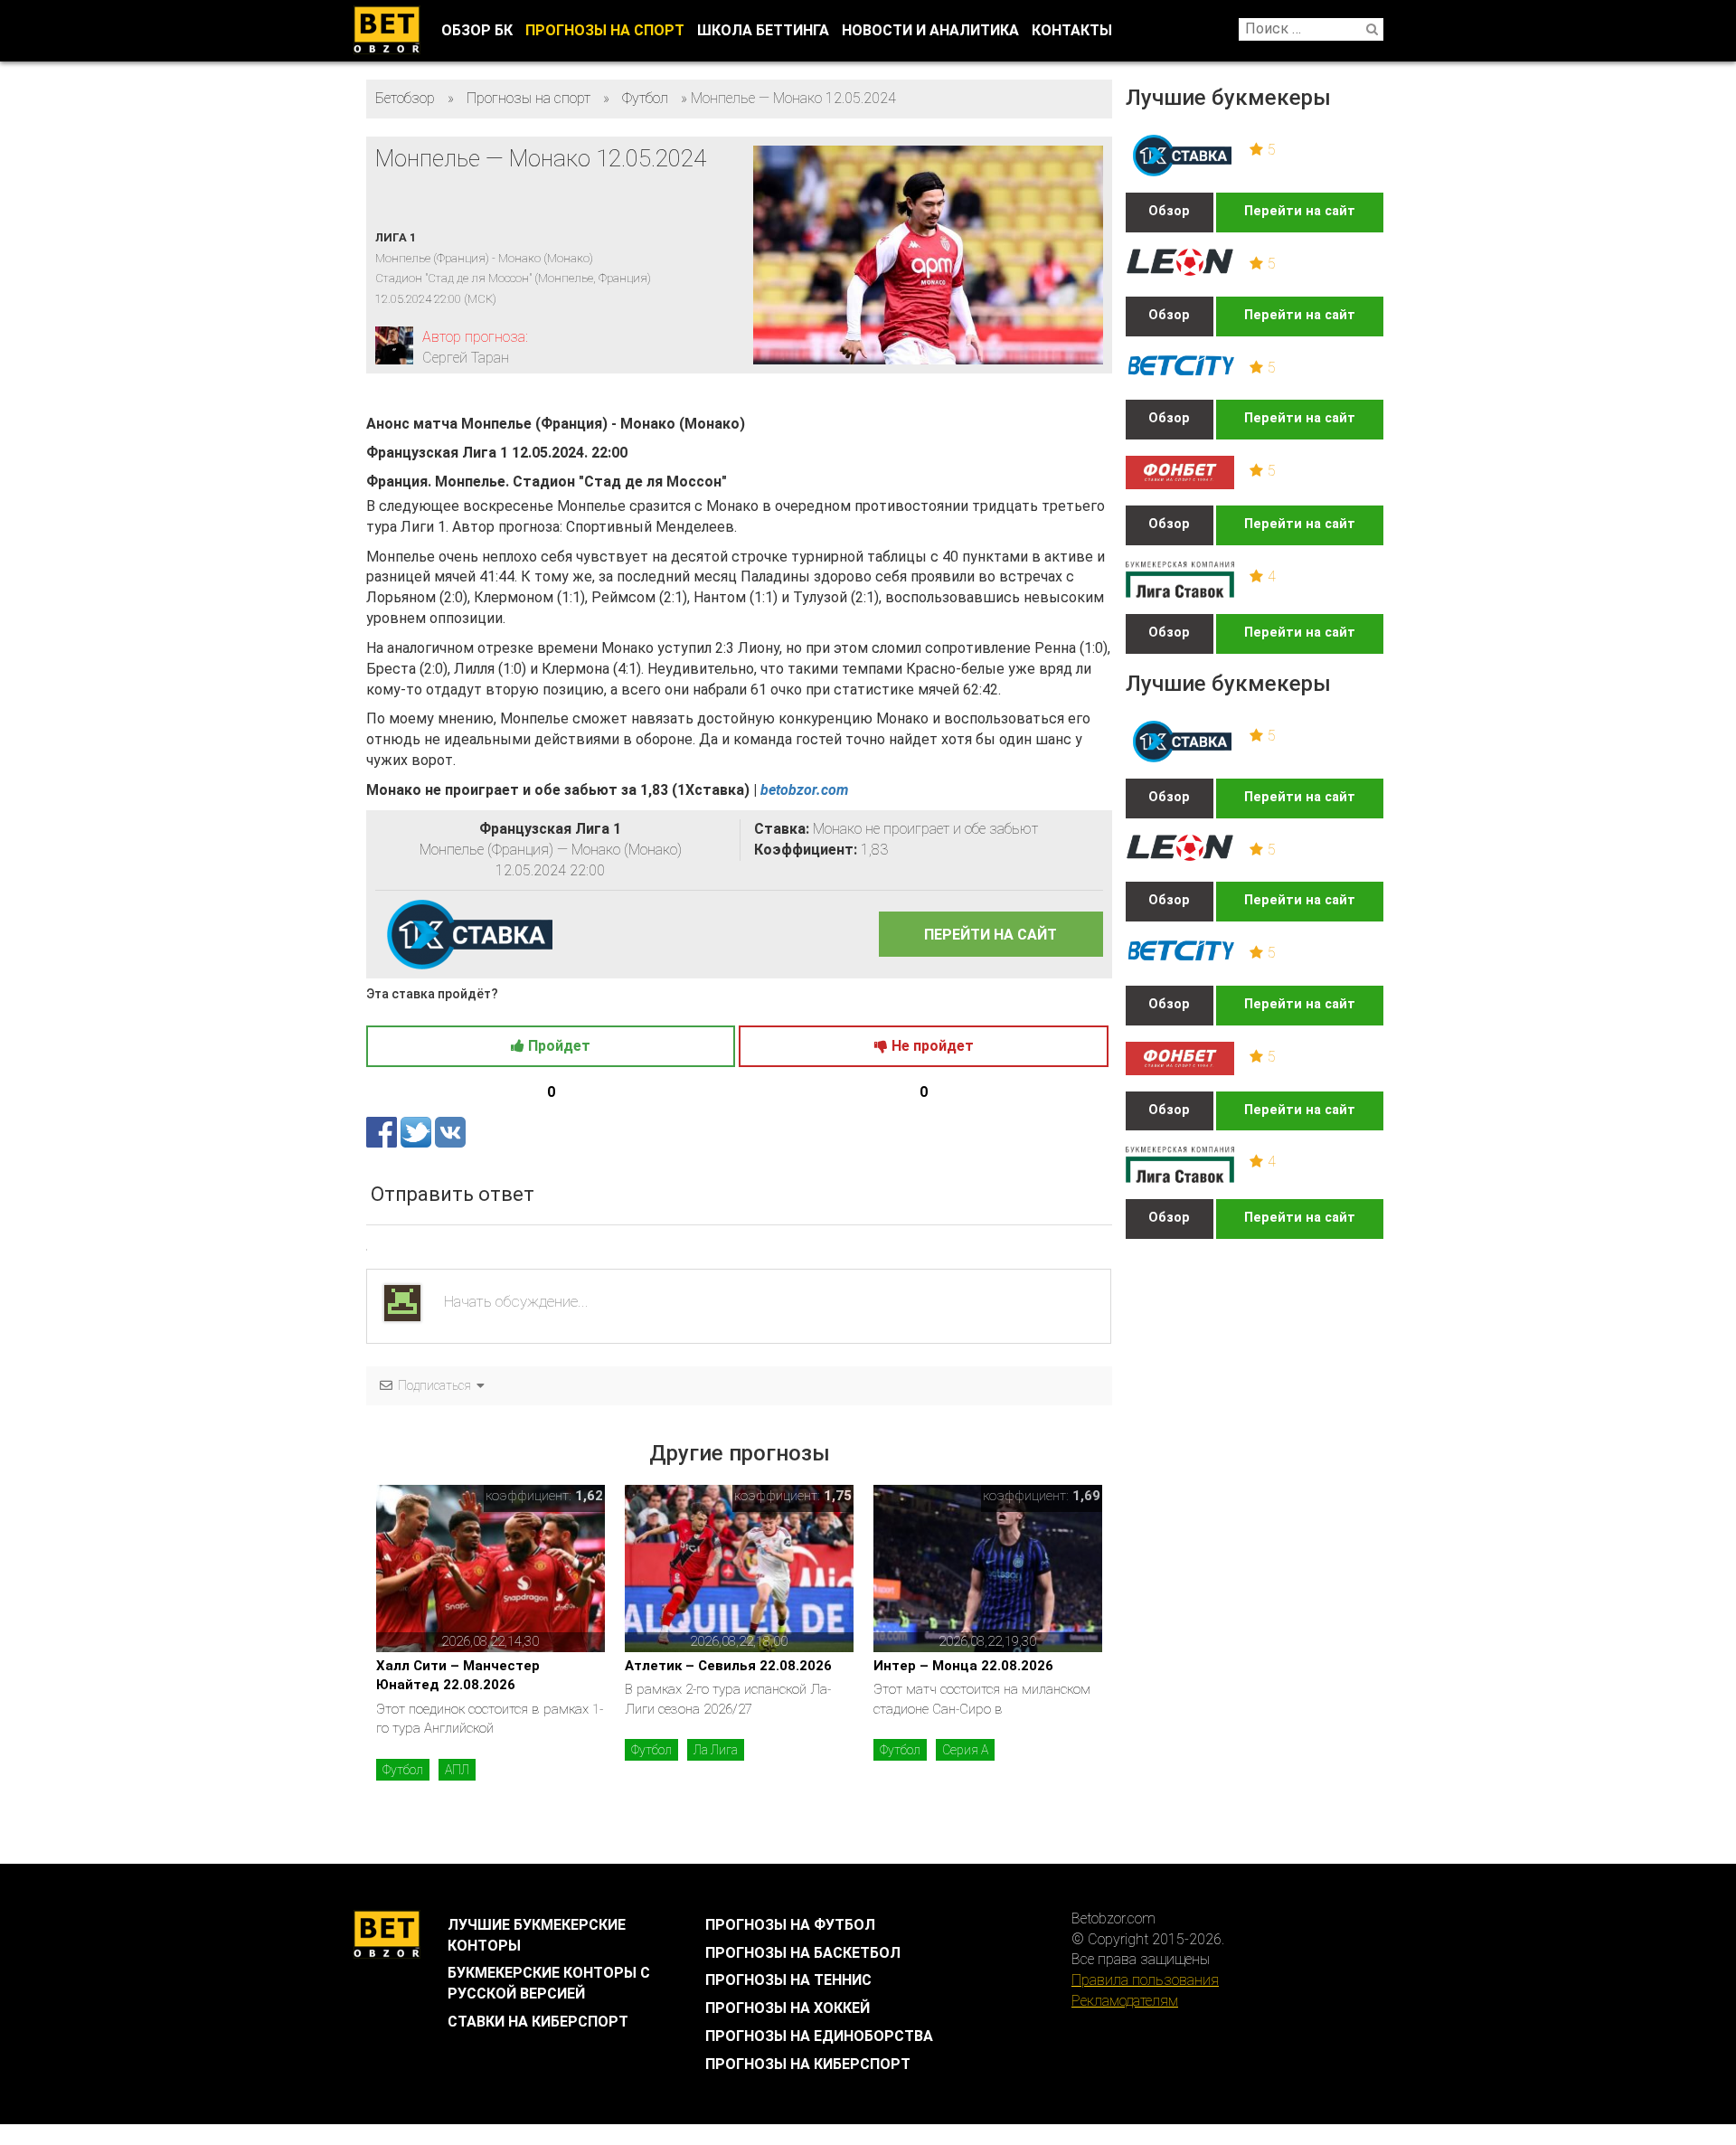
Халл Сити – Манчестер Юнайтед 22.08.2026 (458, 1675)
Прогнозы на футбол (790, 1925)
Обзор (1169, 211)
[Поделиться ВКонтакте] (450, 1132)
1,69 (1086, 1496)
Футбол (403, 1770)
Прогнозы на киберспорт (808, 2064)
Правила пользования (1145, 1980)
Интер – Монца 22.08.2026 (963, 1666)
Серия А (965, 1750)
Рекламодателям (1125, 2001)
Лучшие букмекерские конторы (537, 1935)
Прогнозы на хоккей (788, 2008)
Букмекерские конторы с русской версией (549, 1983)
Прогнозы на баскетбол (803, 1953)
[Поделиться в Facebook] (383, 1132)
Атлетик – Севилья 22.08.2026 (728, 1666)
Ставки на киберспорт (538, 2022)
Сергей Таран (466, 358)
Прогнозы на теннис (788, 1980)
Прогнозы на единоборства (819, 2036)
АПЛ (457, 1770)
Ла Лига (716, 1750)
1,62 (589, 1496)
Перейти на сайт (1300, 211)
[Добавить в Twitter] (418, 1132)
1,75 (838, 1496)
